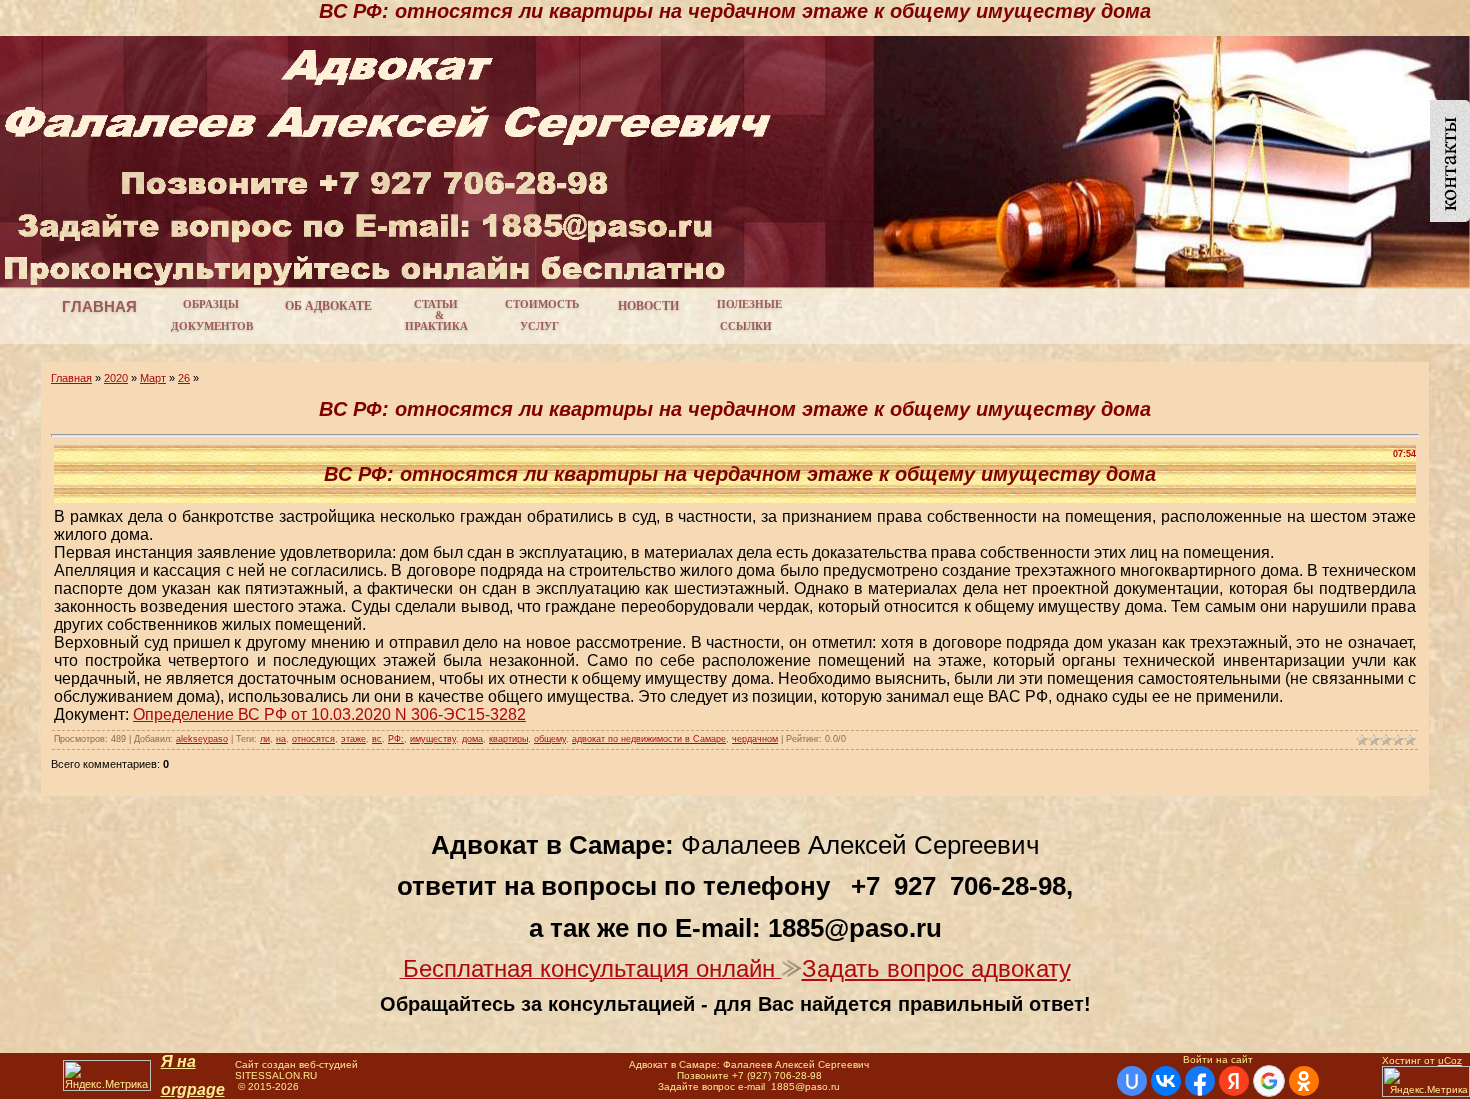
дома (472, 739)
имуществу (433, 739)
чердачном (755, 739)
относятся (313, 739)
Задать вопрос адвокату (936, 968)
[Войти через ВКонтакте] (1166, 1081)
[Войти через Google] (1269, 1081)
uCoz (1450, 1060)
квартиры (508, 739)
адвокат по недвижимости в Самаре (649, 739)
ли (265, 739)
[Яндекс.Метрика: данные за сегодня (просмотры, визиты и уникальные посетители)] (107, 1075)
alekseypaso (202, 739)
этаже (353, 739)
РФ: (396, 739)
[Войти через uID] (1132, 1081)
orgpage (193, 1089)
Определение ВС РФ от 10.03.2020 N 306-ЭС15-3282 (329, 714)
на (281, 739)
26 (184, 378)
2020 (116, 378)
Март (153, 378)
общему (550, 739)
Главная (71, 378)
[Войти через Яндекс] (1234, 1081)
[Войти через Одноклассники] (1304, 1081)
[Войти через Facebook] (1200, 1081)
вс (377, 739)
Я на (178, 1061)
